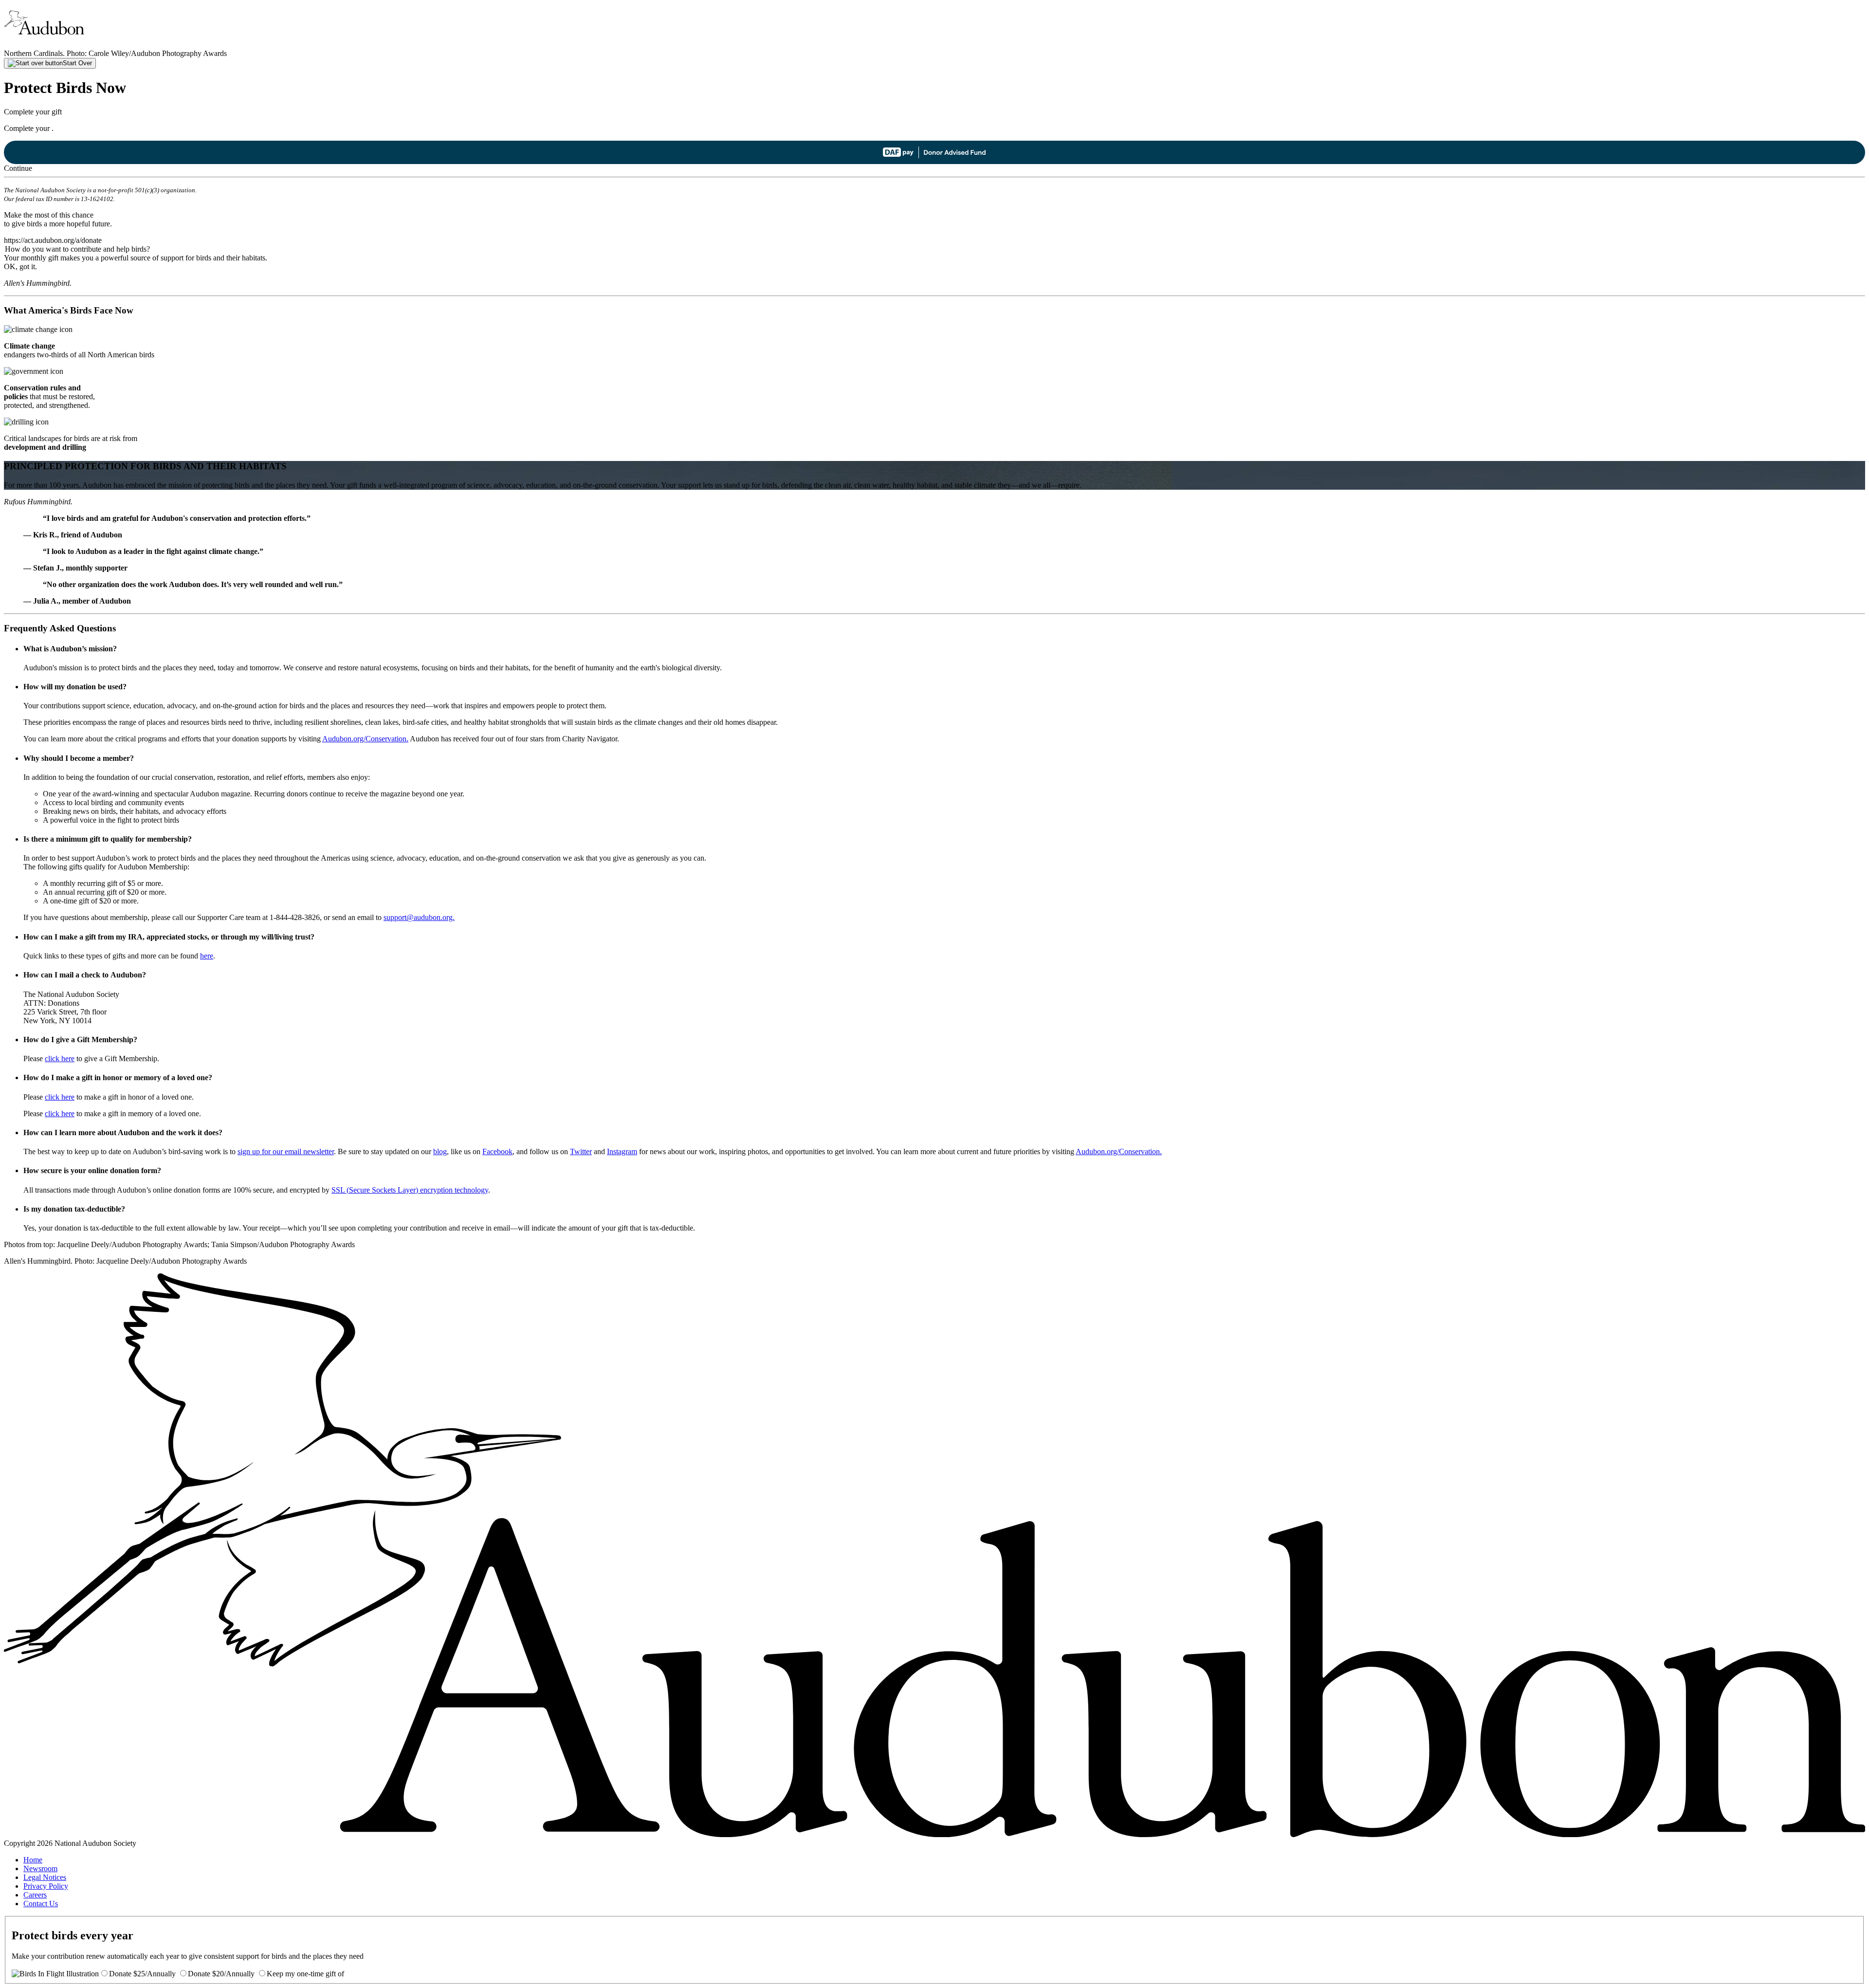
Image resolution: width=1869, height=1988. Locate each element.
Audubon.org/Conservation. (365, 739)
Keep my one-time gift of (305, 1974)
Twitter (581, 1151)
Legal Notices (45, 1877)
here (207, 956)
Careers (35, 1895)
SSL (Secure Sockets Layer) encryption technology (410, 1190)
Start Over (77, 63)
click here (60, 1058)
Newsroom (40, 1868)
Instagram (622, 1151)
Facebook (497, 1151)
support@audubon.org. (419, 917)
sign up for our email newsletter (286, 1151)
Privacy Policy (46, 1886)
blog (440, 1151)
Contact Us (41, 1904)
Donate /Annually (142, 1974)
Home (33, 1860)
